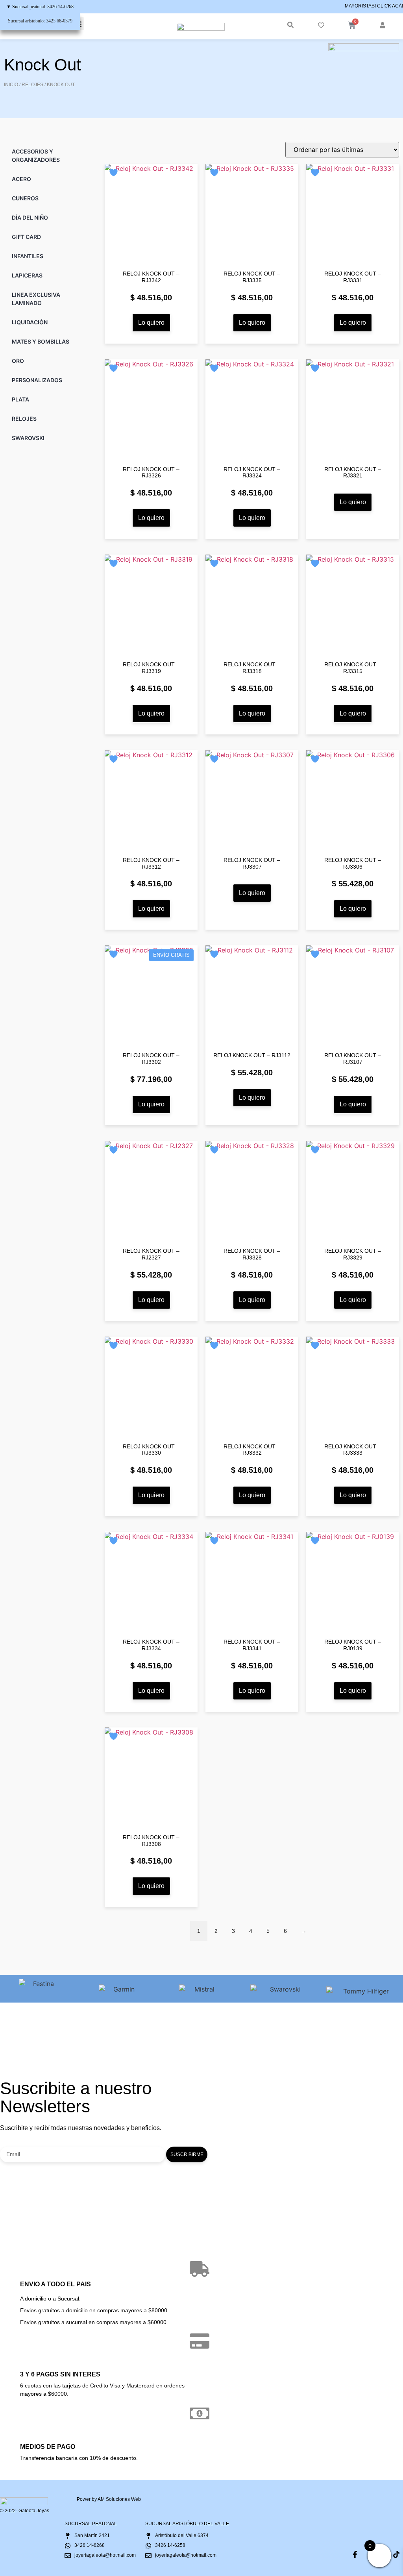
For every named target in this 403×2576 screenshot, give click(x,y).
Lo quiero (353, 502)
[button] (290, 25)
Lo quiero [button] (151, 323)
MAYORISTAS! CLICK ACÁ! (374, 6)
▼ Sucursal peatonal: (40, 7)
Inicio (11, 85)
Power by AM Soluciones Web (109, 2499)
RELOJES (32, 85)
